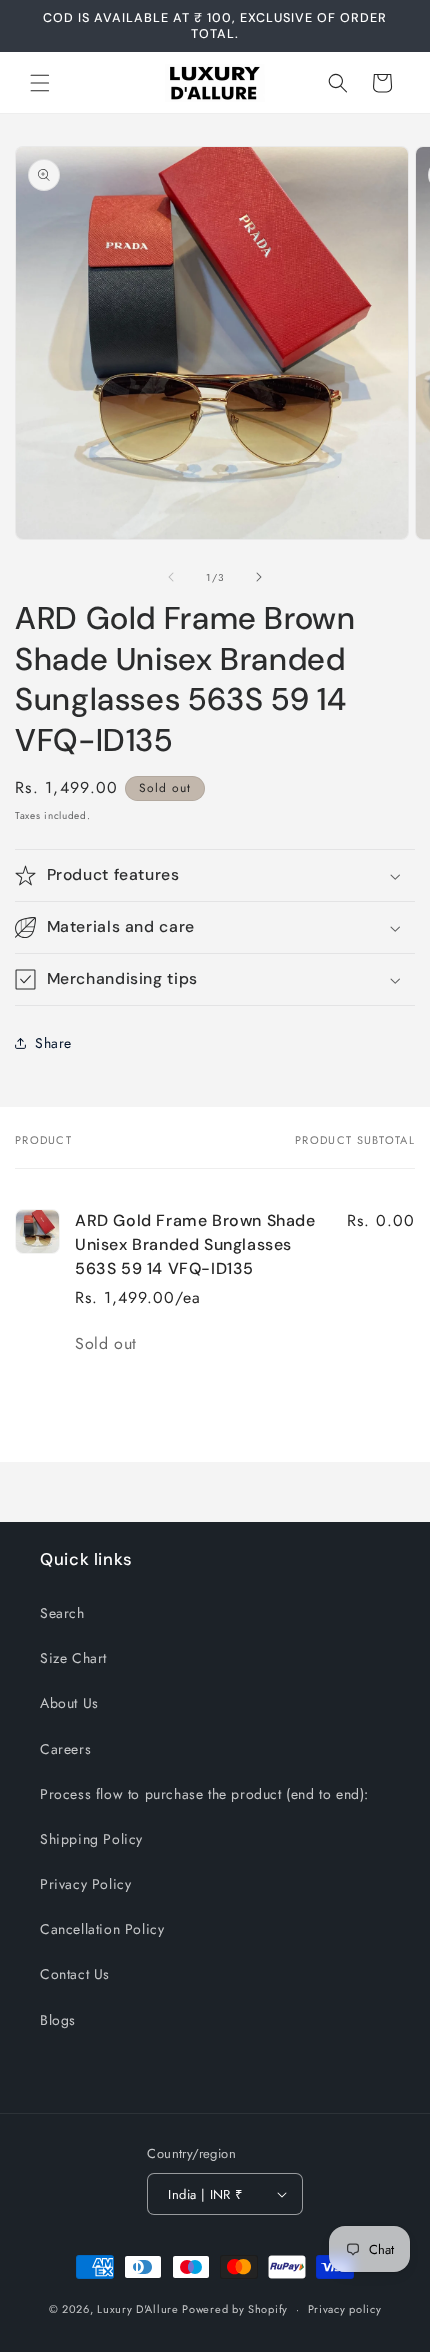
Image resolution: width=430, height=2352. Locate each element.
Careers (65, 1749)
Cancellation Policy (102, 1929)
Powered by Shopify (235, 2309)
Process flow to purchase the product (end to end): (204, 1794)
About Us (69, 1703)
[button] (40, 83)
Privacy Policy (85, 1884)
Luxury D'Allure (139, 2309)
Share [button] (53, 1043)
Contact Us (75, 1974)
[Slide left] (171, 577)
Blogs (58, 2020)
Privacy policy (345, 2309)
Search (62, 1613)
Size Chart (73, 1658)
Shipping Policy (91, 1839)
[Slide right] (259, 577)
